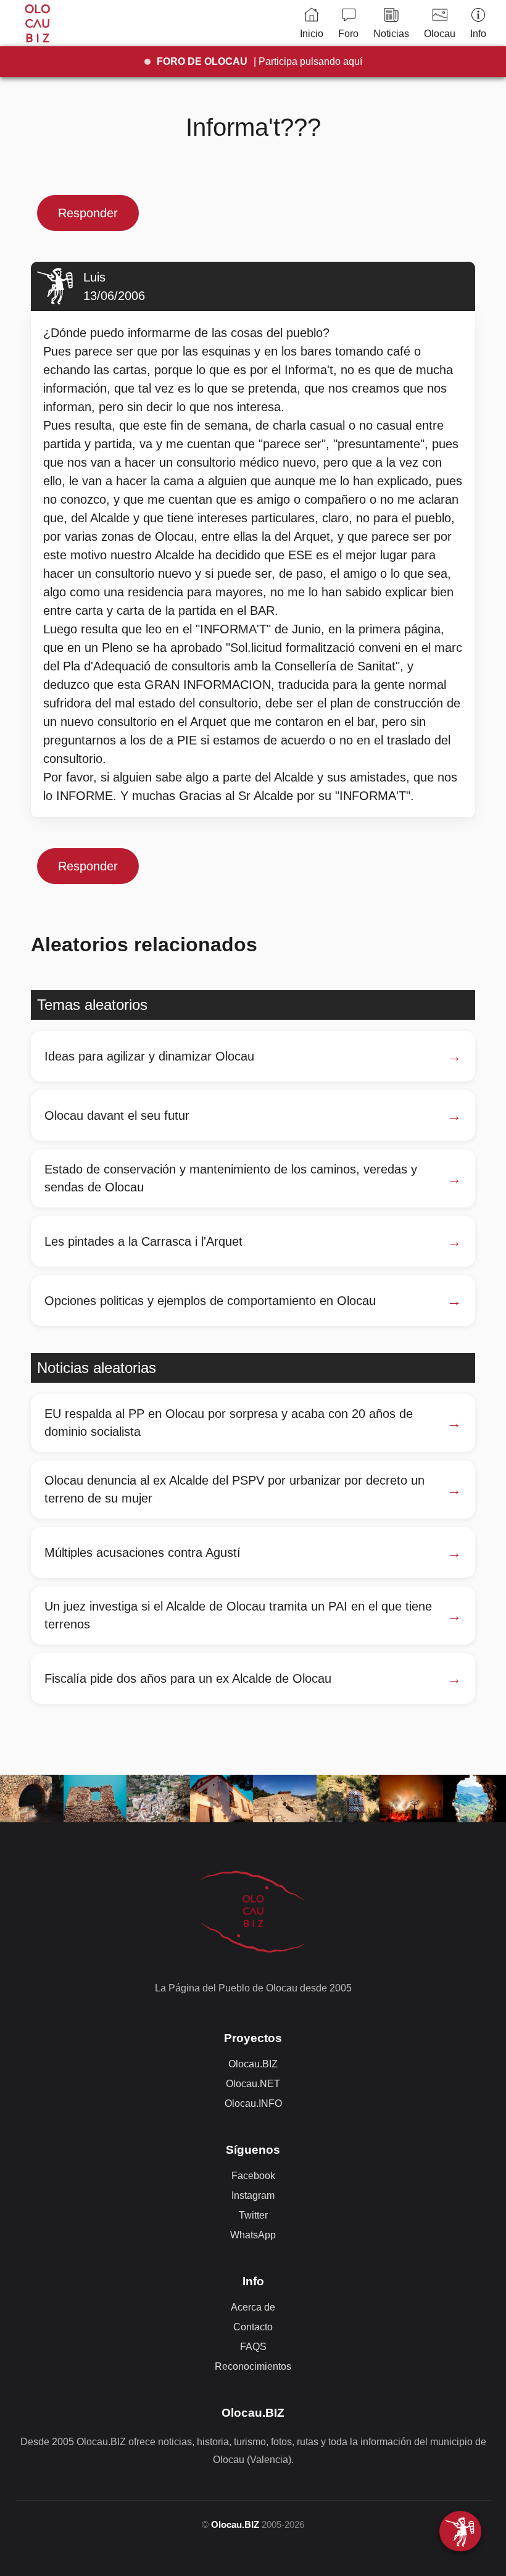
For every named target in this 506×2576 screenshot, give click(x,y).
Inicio (312, 34)
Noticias (391, 34)
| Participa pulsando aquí (259, 61)
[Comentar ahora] (460, 2531)
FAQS (253, 2347)
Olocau (440, 34)
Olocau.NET (253, 2084)
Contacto (253, 2327)
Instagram (253, 2195)
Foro (348, 34)
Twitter (253, 2215)
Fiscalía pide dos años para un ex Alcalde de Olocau (188, 1678)
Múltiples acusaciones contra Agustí (143, 1553)
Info (478, 34)
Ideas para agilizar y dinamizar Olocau (149, 1056)
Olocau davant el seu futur (117, 1115)
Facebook (253, 2176)
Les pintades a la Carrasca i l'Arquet (143, 1241)
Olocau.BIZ (253, 2064)
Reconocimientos (253, 2366)
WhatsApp (253, 2235)
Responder (88, 213)
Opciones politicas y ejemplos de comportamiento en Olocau (210, 1301)
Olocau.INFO (253, 2103)
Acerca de (253, 2307)
